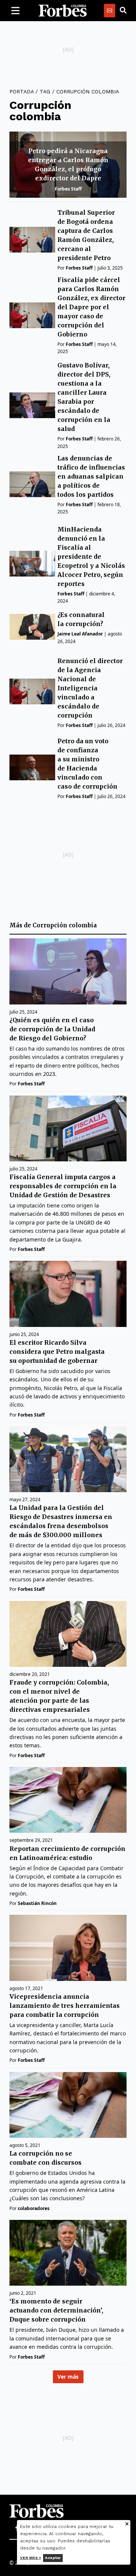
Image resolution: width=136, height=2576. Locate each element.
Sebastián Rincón (37, 1903)
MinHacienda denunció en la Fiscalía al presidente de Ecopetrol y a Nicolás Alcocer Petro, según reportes (91, 556)
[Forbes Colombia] (63, 11)
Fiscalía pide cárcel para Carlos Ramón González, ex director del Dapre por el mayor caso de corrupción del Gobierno (91, 307)
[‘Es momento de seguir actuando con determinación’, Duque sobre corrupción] (68, 2253)
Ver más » (31, 2558)
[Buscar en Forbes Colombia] (123, 11)
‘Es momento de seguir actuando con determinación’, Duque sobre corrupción (56, 2310)
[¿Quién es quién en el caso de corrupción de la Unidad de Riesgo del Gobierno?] (68, 971)
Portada (22, 91)
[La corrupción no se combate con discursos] (68, 2105)
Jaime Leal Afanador (80, 634)
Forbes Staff (68, 189)
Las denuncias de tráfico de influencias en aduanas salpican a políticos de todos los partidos (91, 476)
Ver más (68, 2377)
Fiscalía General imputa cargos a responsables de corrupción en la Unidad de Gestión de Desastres (63, 1186)
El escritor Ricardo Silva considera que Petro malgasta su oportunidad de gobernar (57, 1352)
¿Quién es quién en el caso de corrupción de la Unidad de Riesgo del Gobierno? (52, 1029)
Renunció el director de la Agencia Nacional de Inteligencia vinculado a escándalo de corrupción (90, 688)
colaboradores (34, 2208)
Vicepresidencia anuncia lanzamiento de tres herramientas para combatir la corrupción (65, 2006)
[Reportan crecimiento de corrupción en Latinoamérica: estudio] (68, 1800)
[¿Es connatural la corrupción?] (32, 627)
